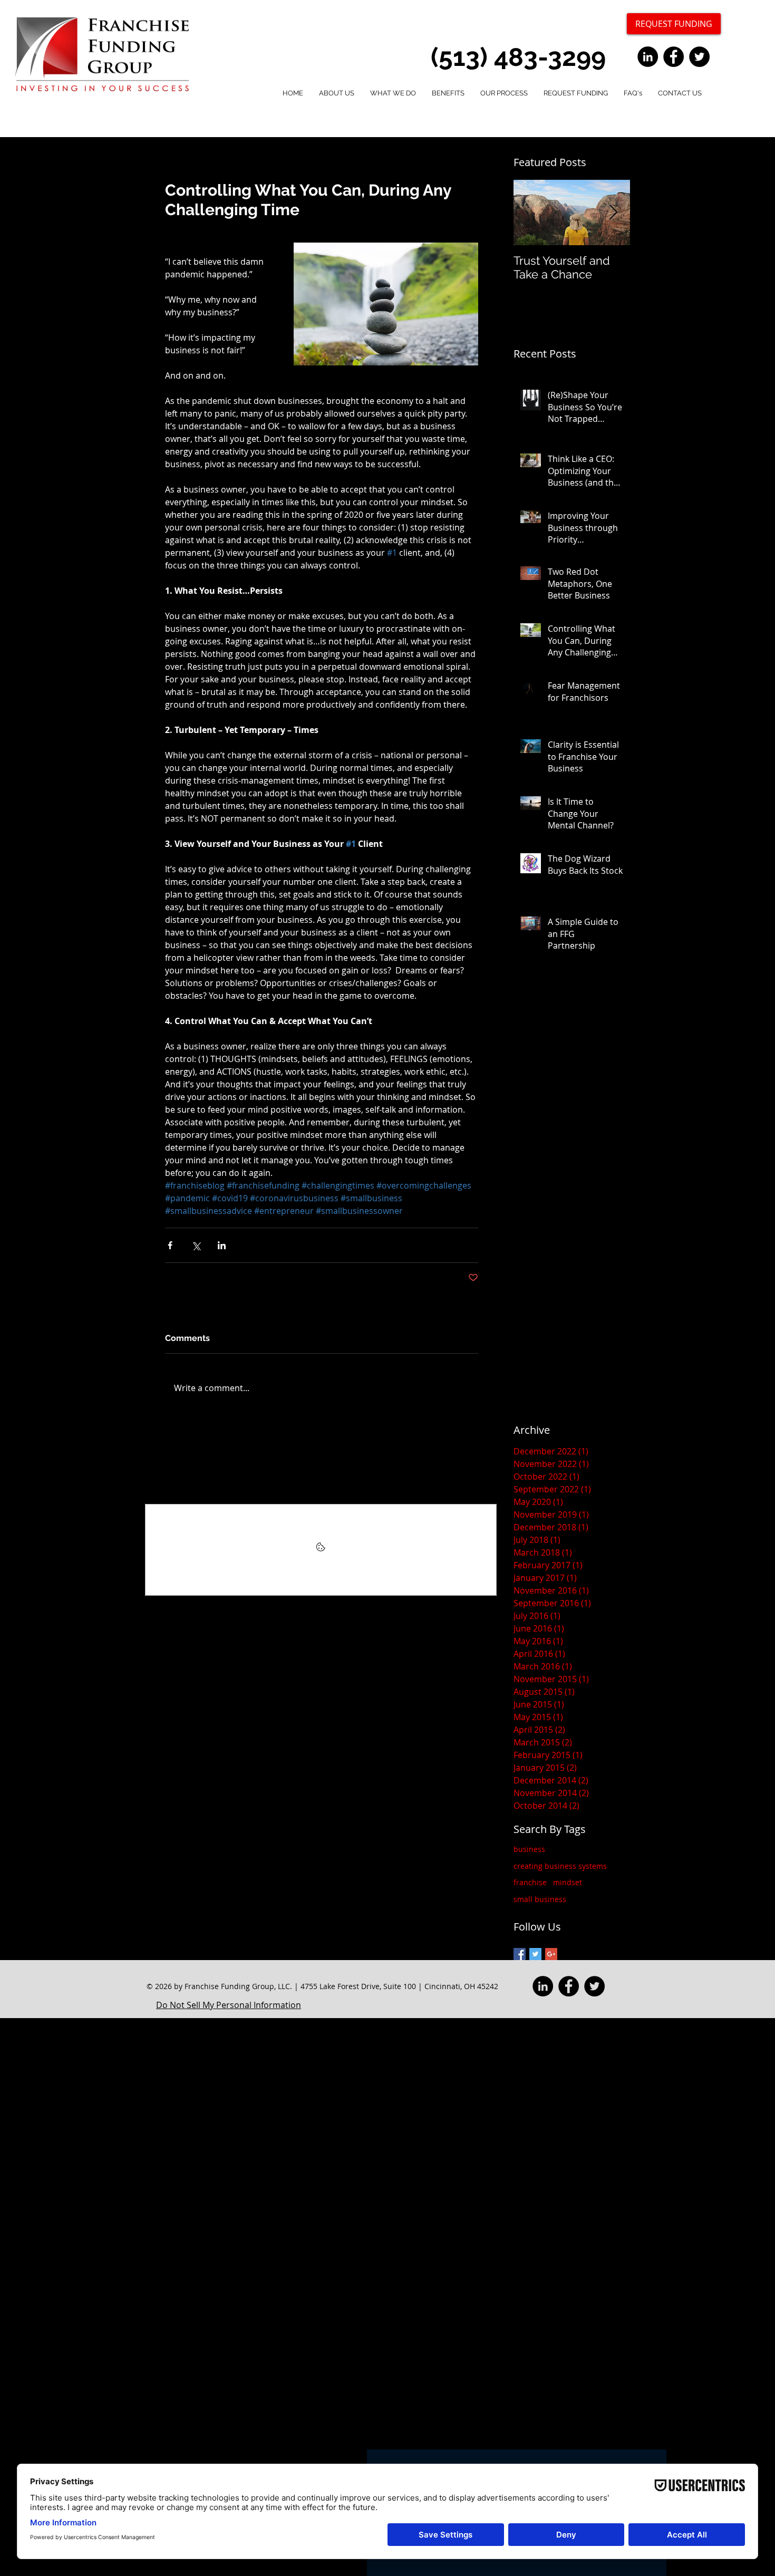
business (529, 1849)
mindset (568, 1882)
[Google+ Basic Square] (551, 1954)
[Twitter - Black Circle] (699, 57)
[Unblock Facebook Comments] (321, 1550)
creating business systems (560, 1866)
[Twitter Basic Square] (535, 1954)
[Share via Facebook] (170, 1245)
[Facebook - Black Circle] (674, 57)
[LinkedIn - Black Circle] (648, 57)
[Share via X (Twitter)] (196, 1245)
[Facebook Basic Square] (520, 1954)
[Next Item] (613, 213)
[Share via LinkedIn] (222, 1245)
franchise (530, 1882)
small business (540, 1899)
